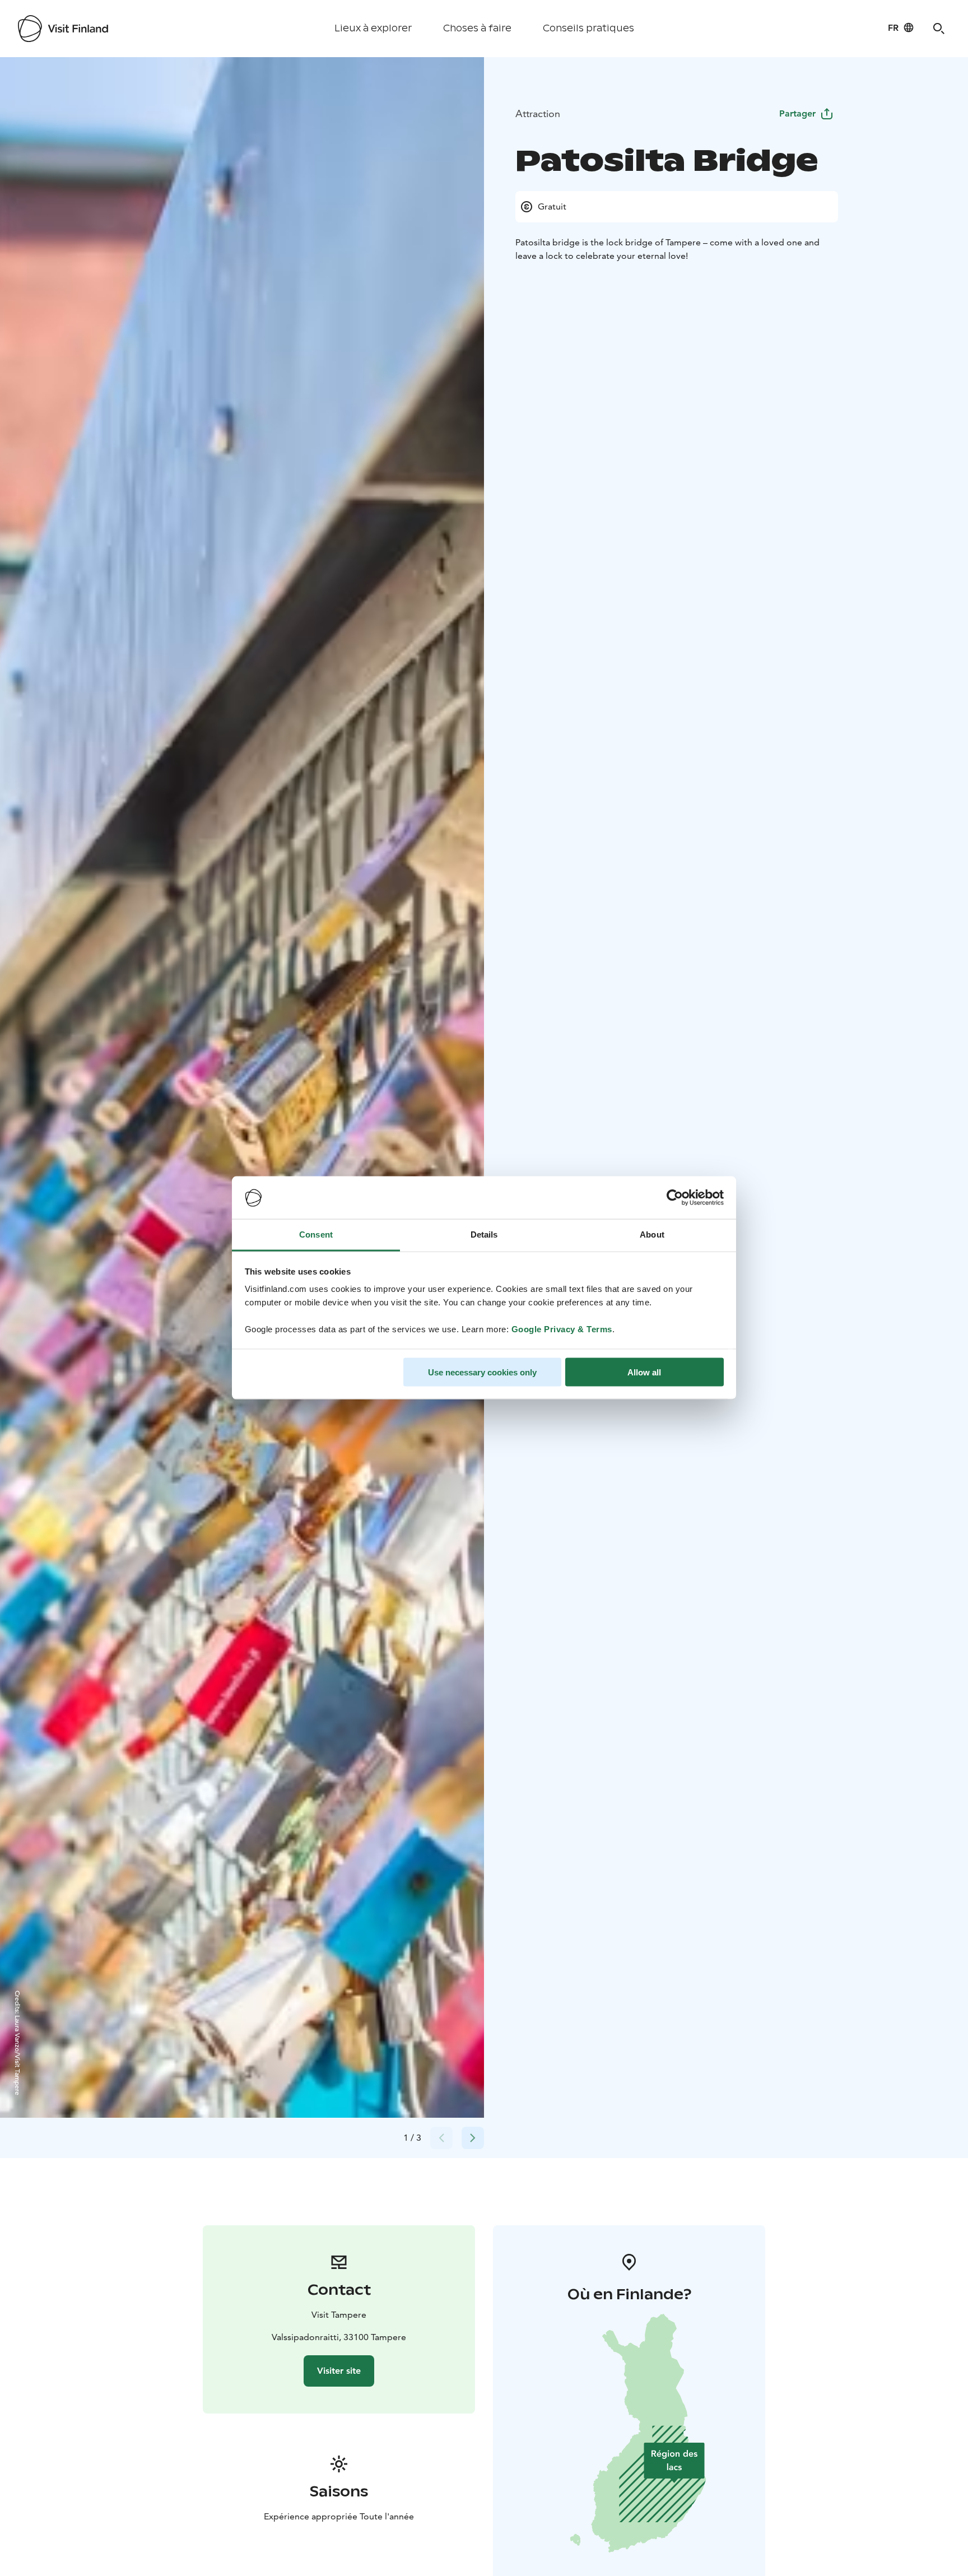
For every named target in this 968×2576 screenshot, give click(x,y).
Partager (797, 113)
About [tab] (652, 1234)
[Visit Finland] (63, 29)
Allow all (644, 1372)
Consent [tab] (316, 1234)
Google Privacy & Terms (562, 1329)
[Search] (939, 29)
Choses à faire (477, 28)
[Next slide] (473, 2138)
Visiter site (339, 2371)
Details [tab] (484, 1234)
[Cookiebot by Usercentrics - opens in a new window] (675, 1198)
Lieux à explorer (373, 28)
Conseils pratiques (588, 28)
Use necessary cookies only (482, 1372)
